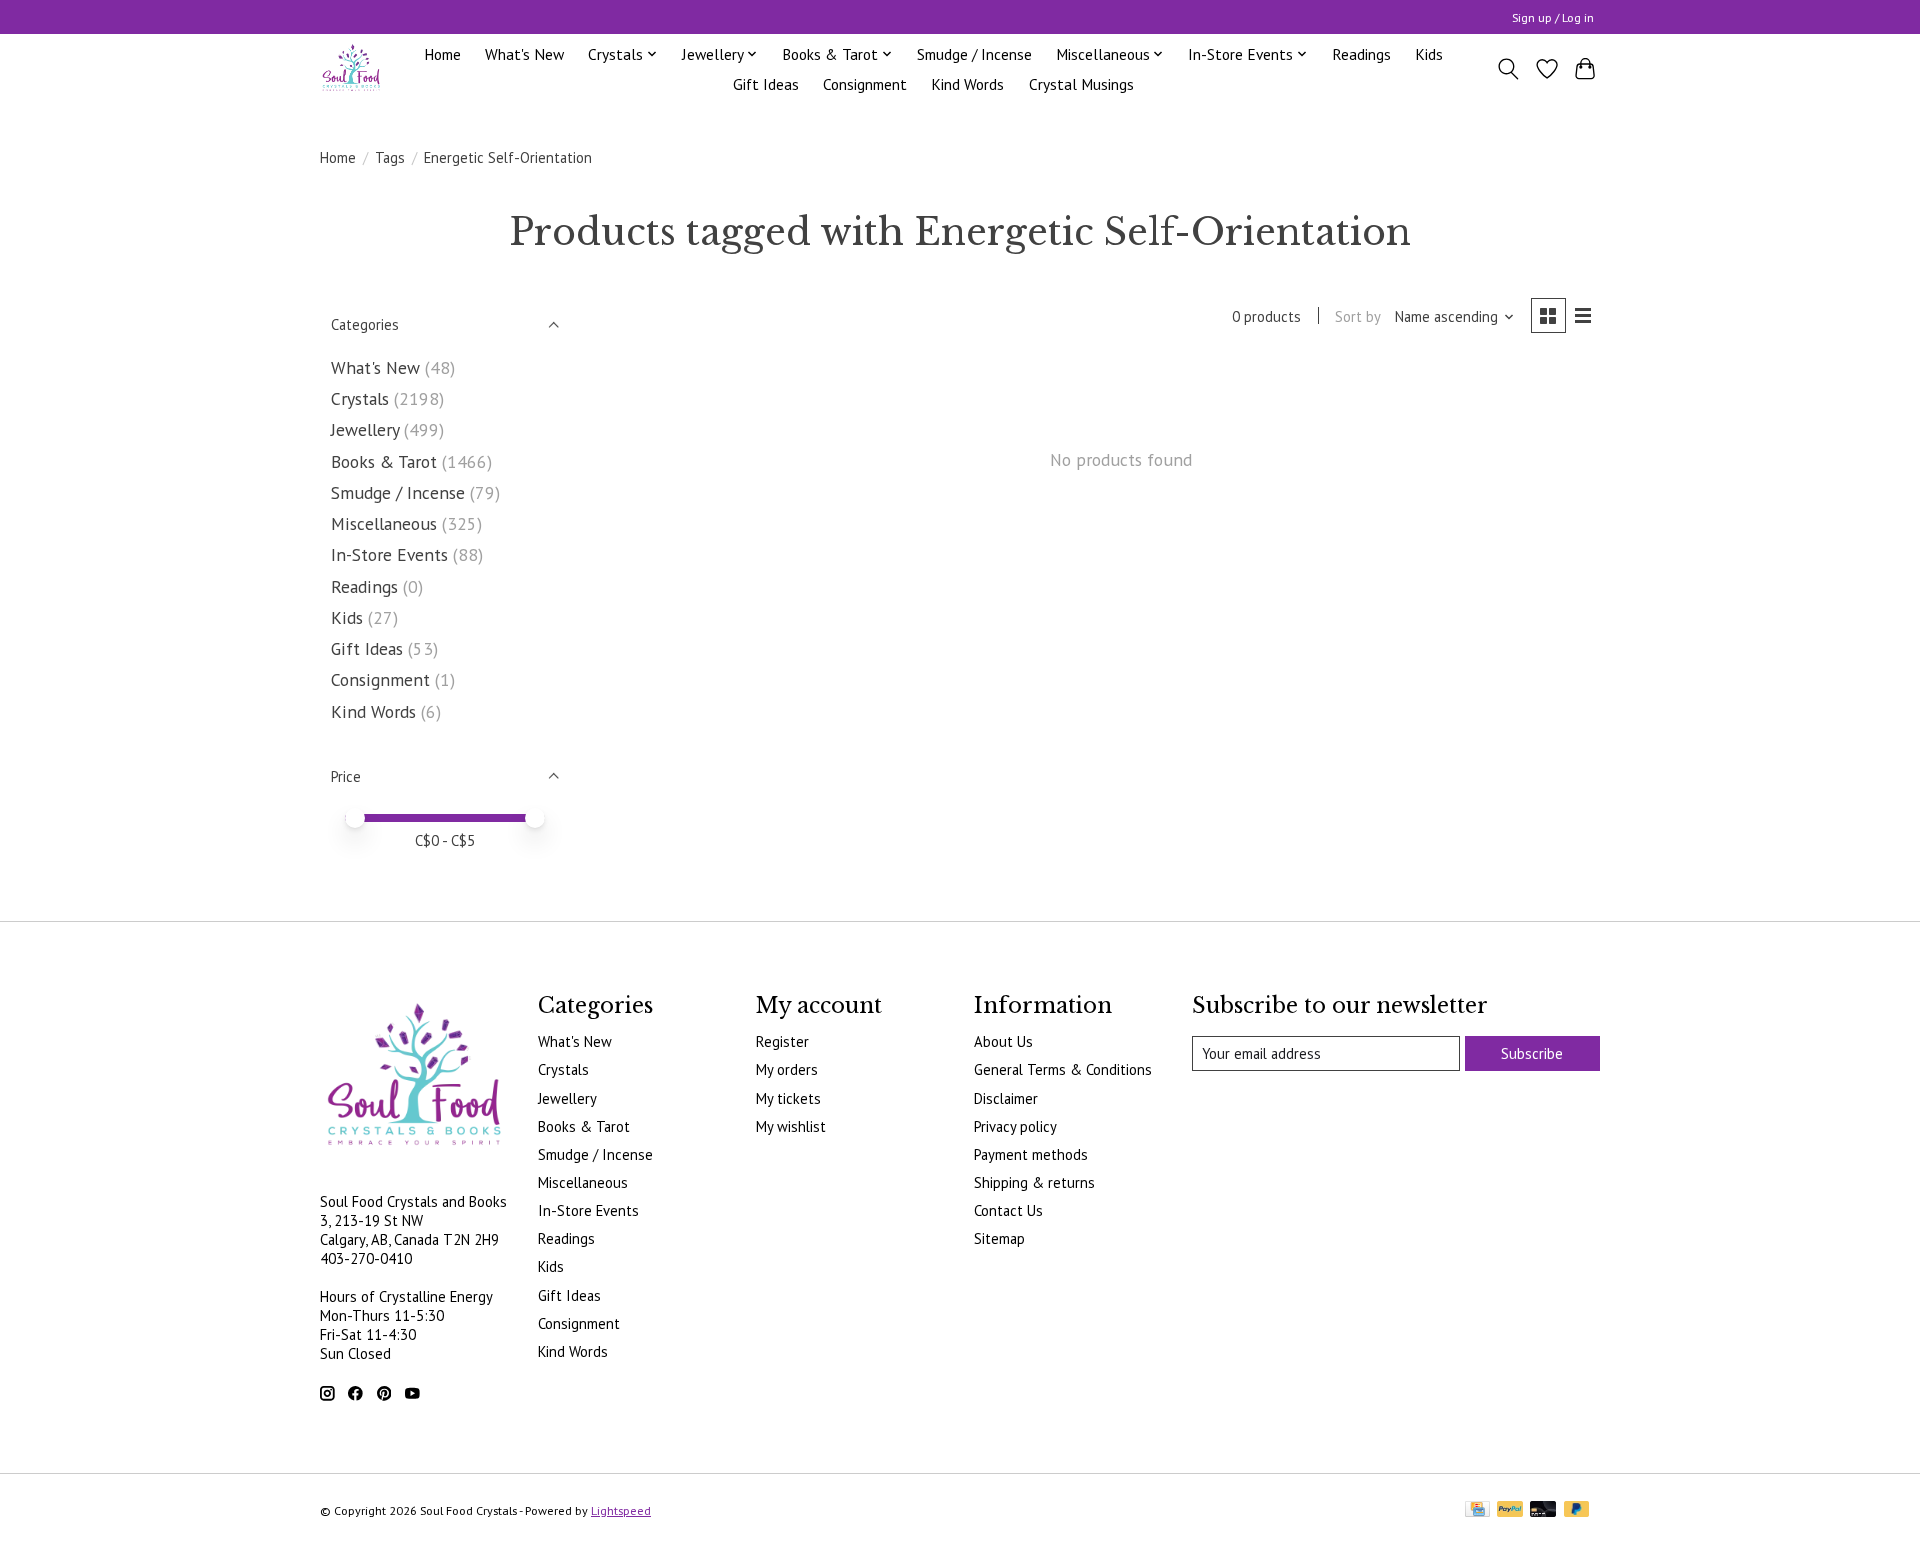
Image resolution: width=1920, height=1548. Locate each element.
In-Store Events (389, 554)
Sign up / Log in (1553, 17)
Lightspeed (621, 1510)
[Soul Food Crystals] (351, 68)
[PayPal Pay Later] (1577, 1510)
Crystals (360, 398)
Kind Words (967, 84)
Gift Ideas (766, 84)
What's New (524, 54)
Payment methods (1031, 1154)
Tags (390, 157)
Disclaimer (1006, 1098)
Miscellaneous (384, 523)
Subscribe (1532, 1053)
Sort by (1358, 316)
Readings (1361, 54)
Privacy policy (1015, 1126)
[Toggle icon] (1508, 69)
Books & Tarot (384, 461)
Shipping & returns (1034, 1182)
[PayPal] (1510, 1510)
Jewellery (365, 429)
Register (782, 1041)
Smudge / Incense (974, 54)
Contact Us (1008, 1210)
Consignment (865, 84)
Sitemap (999, 1238)
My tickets (788, 1098)
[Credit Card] (1477, 1510)
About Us (1003, 1041)
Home (442, 54)
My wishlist (791, 1126)
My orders (787, 1069)
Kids (1429, 54)
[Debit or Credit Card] (1543, 1510)
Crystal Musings (1081, 84)
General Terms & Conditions (1063, 1069)
